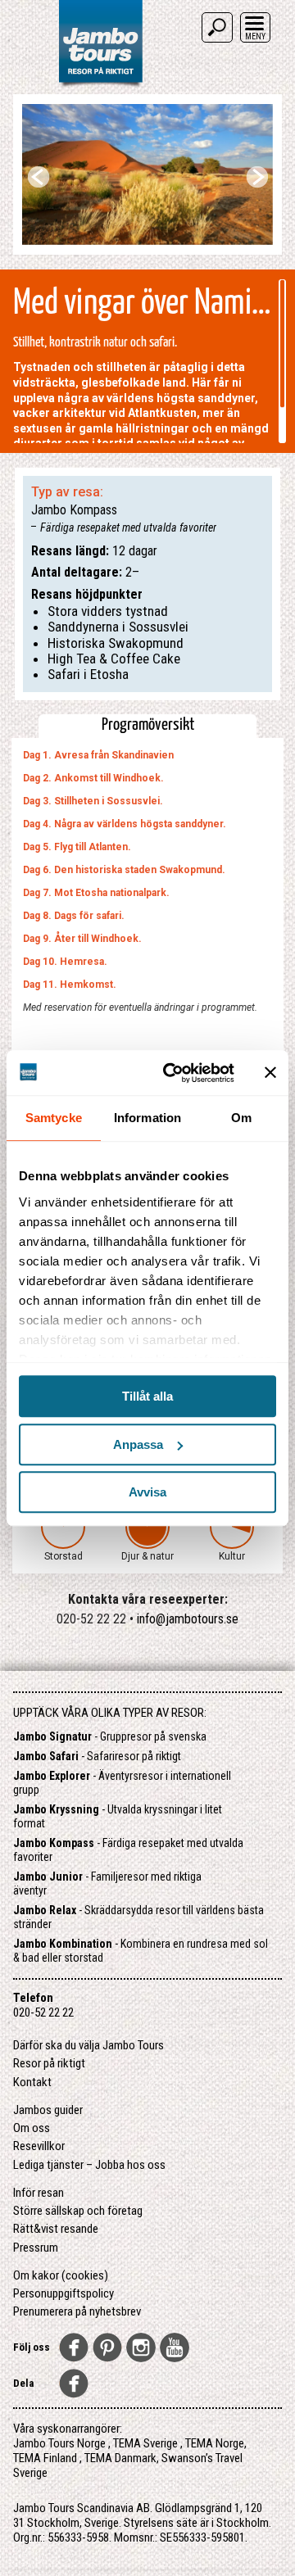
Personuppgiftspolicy (64, 2293)
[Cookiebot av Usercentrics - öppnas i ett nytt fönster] (173, 1073)
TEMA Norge (215, 2443)
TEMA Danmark (120, 2458)
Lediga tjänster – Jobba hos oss (89, 2165)
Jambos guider (48, 2110)
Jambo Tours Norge (59, 2443)
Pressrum (36, 2248)
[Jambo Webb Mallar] (100, 86)
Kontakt (32, 2082)
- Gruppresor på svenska (110, 1736)
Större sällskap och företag (78, 2211)
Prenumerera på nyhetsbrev (77, 2311)
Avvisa (147, 1492)
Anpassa (138, 1444)
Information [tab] (147, 1118)
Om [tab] (241, 1118)
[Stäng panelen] (270, 1073)
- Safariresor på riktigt (97, 1756)
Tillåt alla (147, 1396)
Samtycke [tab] (54, 1118)
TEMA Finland (45, 2458)
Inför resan (39, 2193)
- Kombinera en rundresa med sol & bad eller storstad (141, 1951)
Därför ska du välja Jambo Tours (88, 2045)
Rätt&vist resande (56, 2229)
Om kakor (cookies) (61, 2275)
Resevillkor (39, 2146)
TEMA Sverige (145, 2443)
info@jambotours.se (188, 1619)
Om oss (32, 2128)
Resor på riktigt (49, 2063)
